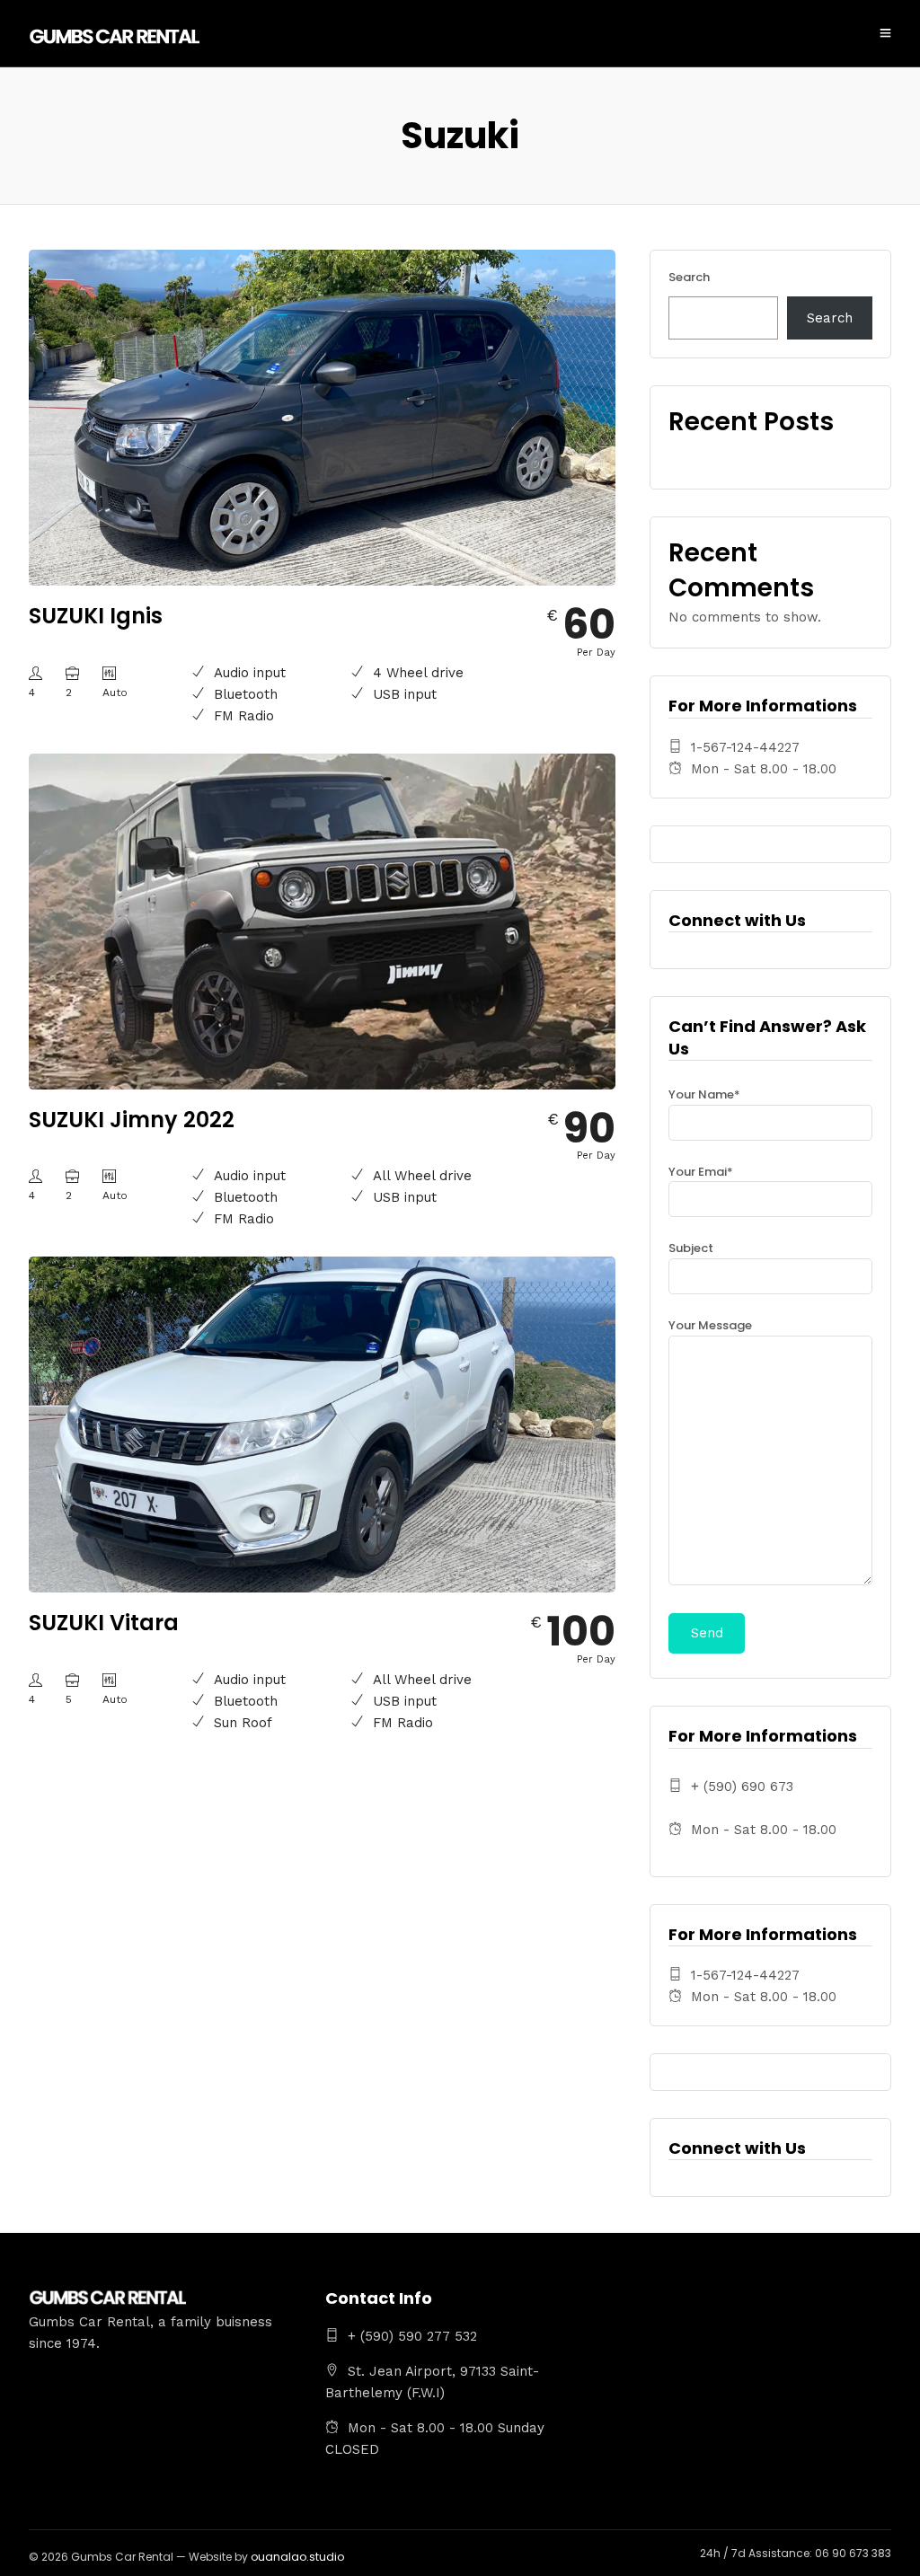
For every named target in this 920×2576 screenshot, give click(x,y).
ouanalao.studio (297, 2557)
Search (689, 277)
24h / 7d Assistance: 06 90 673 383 (796, 2553)
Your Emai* (701, 1172)
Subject (691, 1248)
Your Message (710, 1325)
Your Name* (704, 1094)
